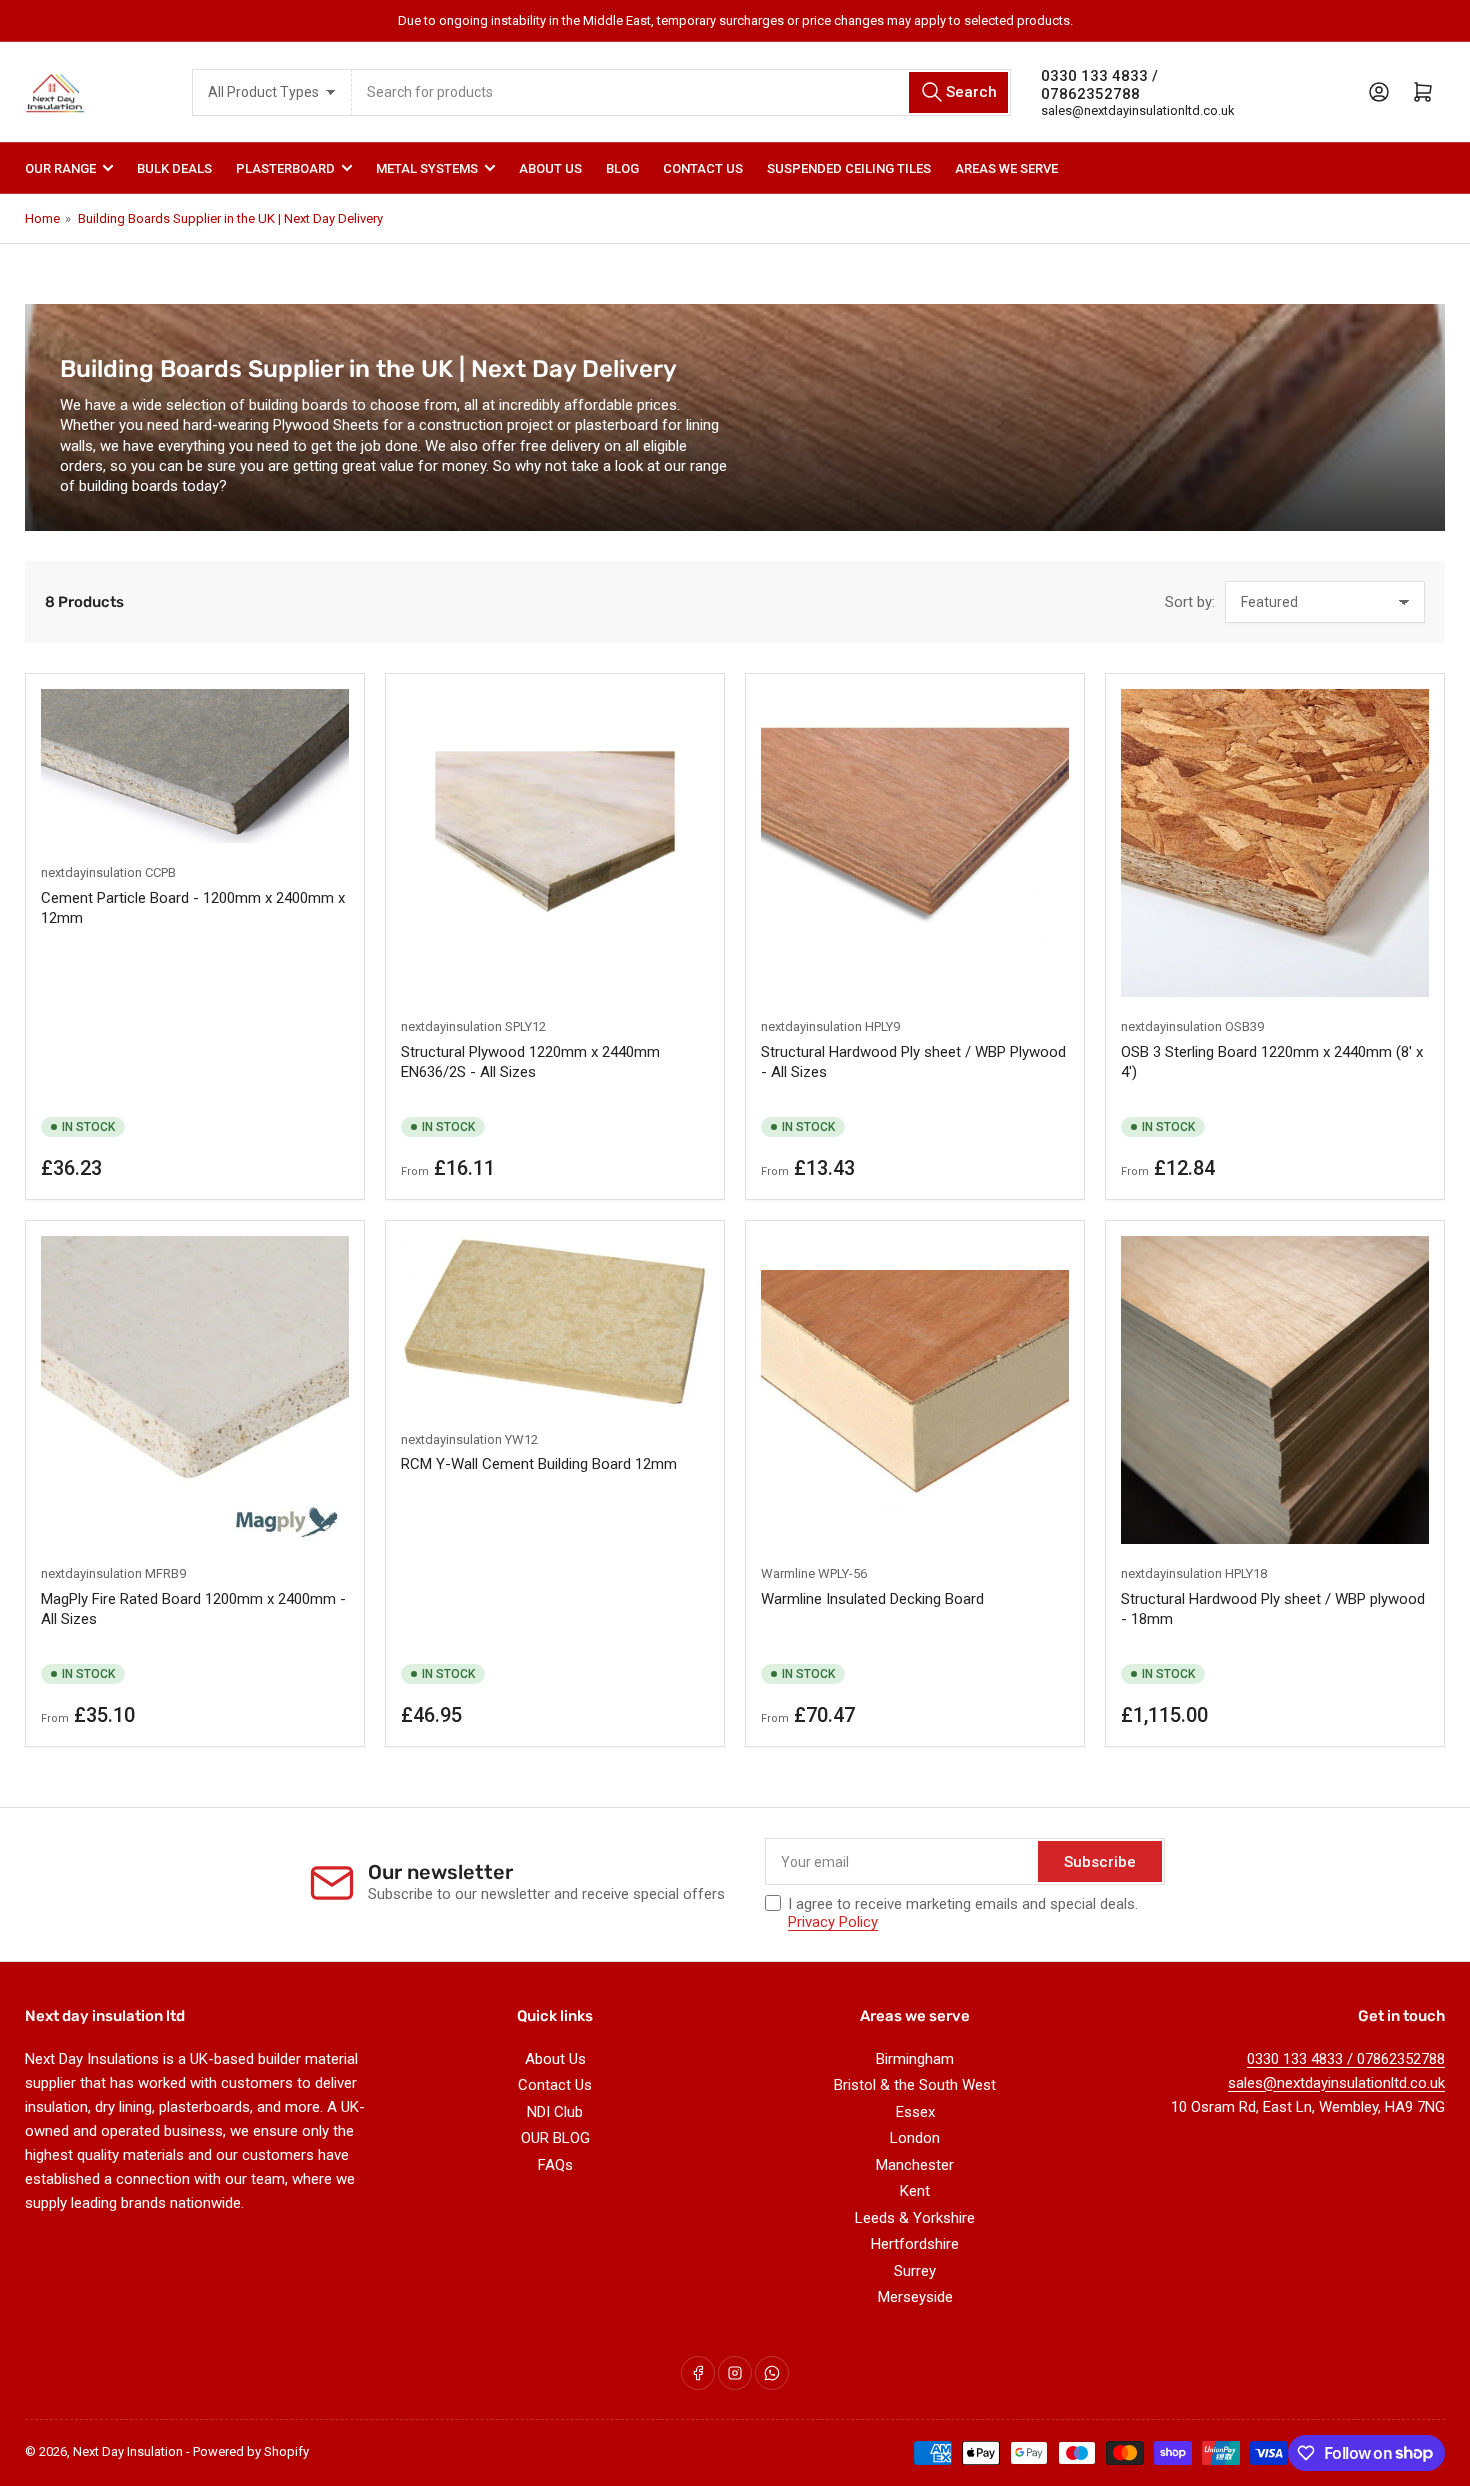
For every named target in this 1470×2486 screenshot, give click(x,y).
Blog (622, 168)
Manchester (915, 2165)
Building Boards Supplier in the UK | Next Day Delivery (230, 218)
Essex (915, 2112)
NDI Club (555, 2112)
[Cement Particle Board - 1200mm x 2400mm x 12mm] (195, 766)
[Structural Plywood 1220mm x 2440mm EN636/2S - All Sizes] (555, 843)
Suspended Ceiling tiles (849, 168)
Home (42, 218)
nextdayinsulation (91, 872)
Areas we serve (1006, 168)
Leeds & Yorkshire (915, 2218)
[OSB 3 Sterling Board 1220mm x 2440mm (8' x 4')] (1275, 843)
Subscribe (1100, 1862)
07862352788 (1090, 94)
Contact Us (703, 168)
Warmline (788, 1573)
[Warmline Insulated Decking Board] (915, 1390)
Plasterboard (285, 168)
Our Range (60, 168)
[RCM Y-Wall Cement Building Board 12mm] (555, 1322)
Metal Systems (427, 168)
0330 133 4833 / (1099, 76)
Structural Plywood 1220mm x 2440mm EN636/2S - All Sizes (530, 1062)
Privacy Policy (833, 1922)
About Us (550, 168)
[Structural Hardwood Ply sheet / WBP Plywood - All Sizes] (915, 843)
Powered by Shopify (251, 2451)
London (915, 2138)
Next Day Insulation (128, 2451)
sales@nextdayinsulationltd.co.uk (1138, 110)
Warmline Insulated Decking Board (872, 1599)
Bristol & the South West (915, 2085)
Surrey (915, 2271)
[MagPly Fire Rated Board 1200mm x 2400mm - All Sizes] (195, 1390)
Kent (915, 2191)
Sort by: (1190, 602)
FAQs (555, 2165)
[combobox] (682, 92)
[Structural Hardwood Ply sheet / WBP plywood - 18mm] (1275, 1390)
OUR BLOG (555, 2138)
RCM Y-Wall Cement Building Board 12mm (539, 1464)
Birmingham (915, 2059)
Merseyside (915, 2297)
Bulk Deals (174, 168)
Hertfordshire (915, 2244)
